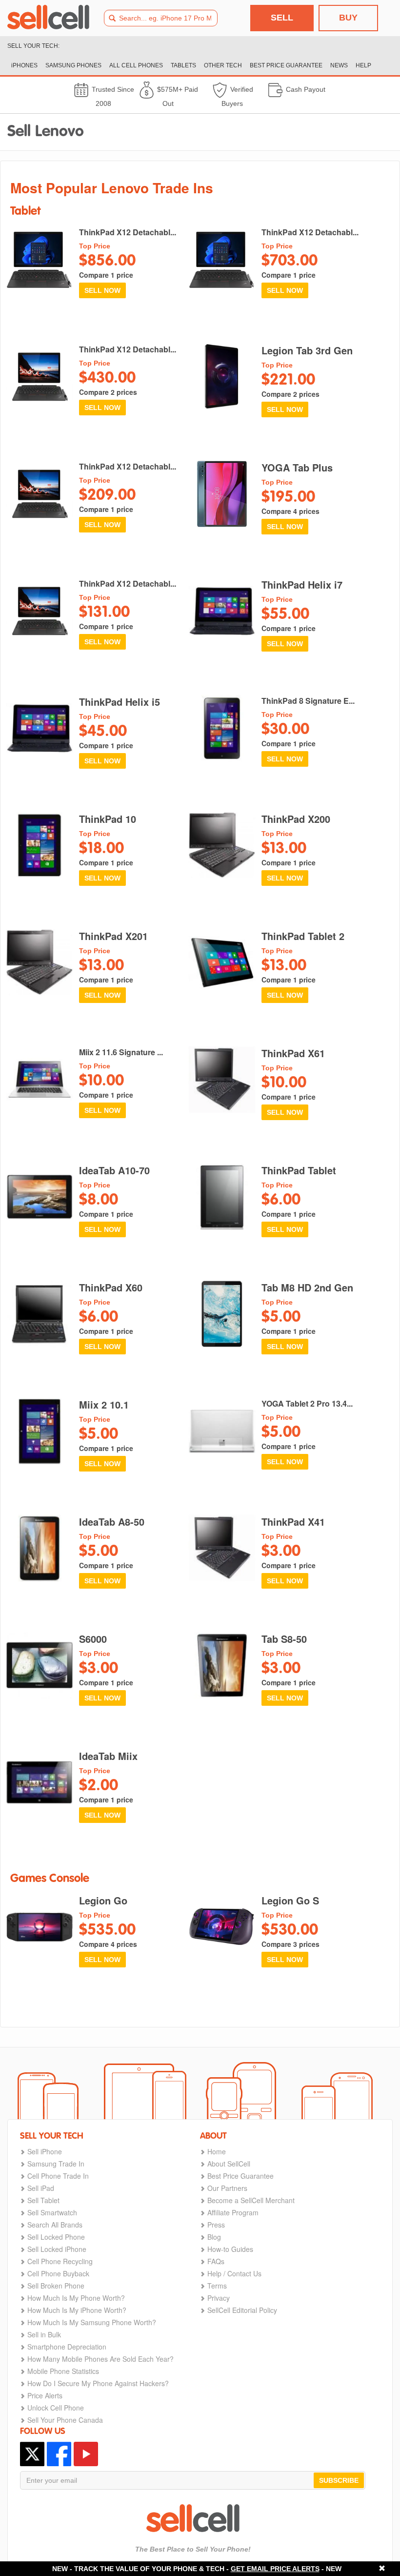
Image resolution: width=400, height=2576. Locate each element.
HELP (363, 65)
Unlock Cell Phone (56, 2408)
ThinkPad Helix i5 (120, 702)
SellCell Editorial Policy (242, 2310)
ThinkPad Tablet (299, 1170)
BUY (348, 18)
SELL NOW (102, 290)
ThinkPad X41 (293, 1522)
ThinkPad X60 (111, 1288)
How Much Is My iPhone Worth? (77, 2310)
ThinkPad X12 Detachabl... (128, 232)
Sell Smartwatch (52, 2212)
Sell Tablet (43, 2200)
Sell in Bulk (44, 2334)
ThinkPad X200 (296, 819)
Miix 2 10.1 (104, 1405)
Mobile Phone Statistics (63, 2371)
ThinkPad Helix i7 (302, 585)
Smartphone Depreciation (67, 2347)
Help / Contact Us (234, 2273)
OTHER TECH (223, 65)
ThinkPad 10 (108, 819)
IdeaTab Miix (108, 1756)
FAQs (216, 2261)
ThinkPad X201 (113, 936)
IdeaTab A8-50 (112, 1522)
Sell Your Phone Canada (65, 2420)
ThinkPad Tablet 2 (303, 936)
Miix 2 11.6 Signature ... (121, 1052)
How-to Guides (230, 2249)
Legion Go (103, 1901)
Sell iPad (41, 2188)
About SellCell (229, 2164)
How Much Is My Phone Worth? (76, 2298)
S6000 (93, 1639)
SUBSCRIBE (339, 2480)
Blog (214, 2237)
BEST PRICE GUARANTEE (286, 65)
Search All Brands (55, 2225)
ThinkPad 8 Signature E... (308, 701)
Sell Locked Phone (56, 2237)
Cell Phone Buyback (58, 2273)
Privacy (219, 2298)
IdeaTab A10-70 (114, 1170)
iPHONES (24, 65)
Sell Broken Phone (56, 2286)
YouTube (86, 2454)
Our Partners (227, 2188)
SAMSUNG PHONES (73, 65)
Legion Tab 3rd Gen (307, 350)
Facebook (59, 2454)
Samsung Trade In (56, 2164)
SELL (282, 18)
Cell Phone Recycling (60, 2261)
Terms (217, 2286)
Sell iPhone (45, 2151)
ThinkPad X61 (293, 1053)
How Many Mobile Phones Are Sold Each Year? (100, 2359)
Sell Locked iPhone (57, 2249)
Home (217, 2151)
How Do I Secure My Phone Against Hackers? (98, 2383)
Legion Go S (290, 1901)
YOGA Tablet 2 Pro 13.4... (307, 1404)
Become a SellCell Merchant (251, 2200)
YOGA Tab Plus (297, 468)
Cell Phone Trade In (58, 2176)
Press (216, 2225)
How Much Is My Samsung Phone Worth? (92, 2322)
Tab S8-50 (284, 1639)
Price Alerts (45, 2395)
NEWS (339, 65)
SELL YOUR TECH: (33, 46)
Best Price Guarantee (240, 2176)
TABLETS (183, 65)
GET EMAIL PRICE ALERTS (275, 2569)
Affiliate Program (233, 2212)
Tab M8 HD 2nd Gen (307, 1288)
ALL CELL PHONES (136, 65)
